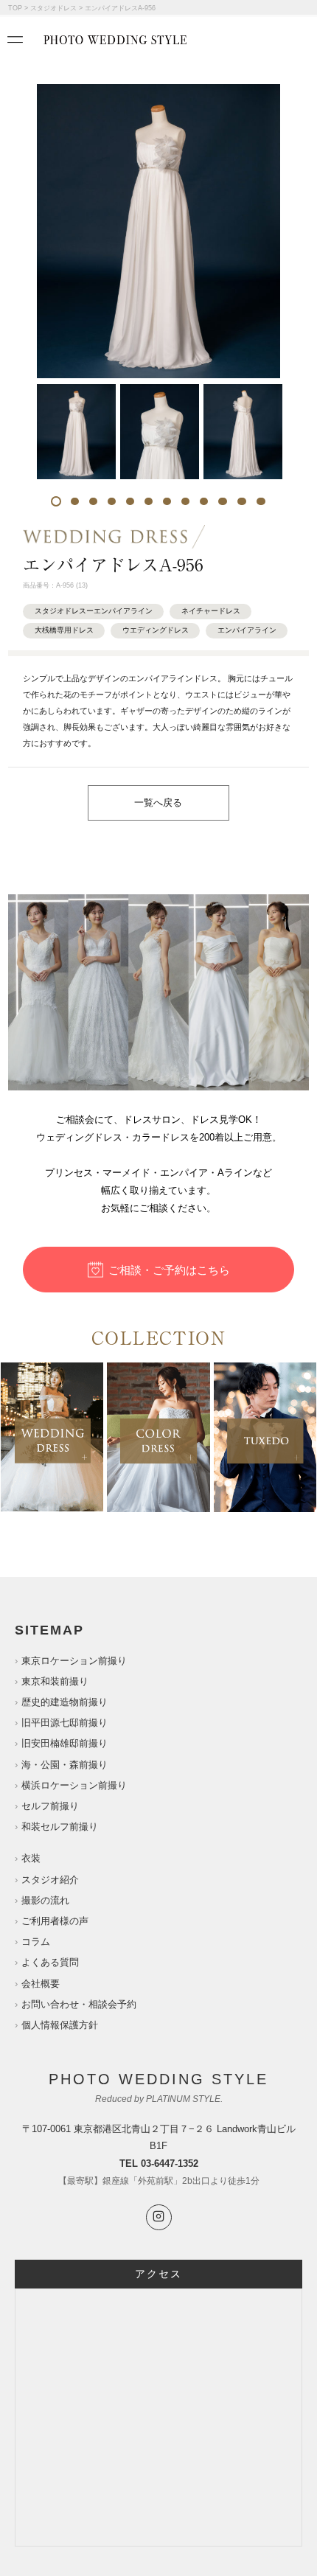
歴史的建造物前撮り (65, 1702)
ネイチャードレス (211, 611)
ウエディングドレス (156, 630)
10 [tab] (223, 501)
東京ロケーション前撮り (74, 1661)
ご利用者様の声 (55, 1921)
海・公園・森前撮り (65, 1765)
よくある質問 (50, 1962)
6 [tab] (149, 501)
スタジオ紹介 (50, 1880)
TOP (15, 8)
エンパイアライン (247, 630)
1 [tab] (56, 501)
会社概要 (41, 1984)
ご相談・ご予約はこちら (169, 1270)
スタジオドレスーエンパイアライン (94, 611)
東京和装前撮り (55, 1681)
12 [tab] (261, 501)
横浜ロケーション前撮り (74, 1785)
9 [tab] (204, 501)
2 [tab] (75, 501)
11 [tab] (242, 501)
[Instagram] (159, 2217)
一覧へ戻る (158, 803)
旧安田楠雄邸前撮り (65, 1743)
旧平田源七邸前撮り (65, 1723)
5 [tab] (130, 501)
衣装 (31, 1858)
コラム (36, 1942)
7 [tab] (167, 501)
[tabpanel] (76, 432)
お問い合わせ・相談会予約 (79, 2004)
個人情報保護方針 (60, 2025)
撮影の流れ (45, 1900)
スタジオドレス (53, 8)
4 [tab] (112, 501)
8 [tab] (185, 501)
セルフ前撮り (50, 1806)
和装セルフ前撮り (60, 1827)
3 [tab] (93, 501)
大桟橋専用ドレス (64, 630)
